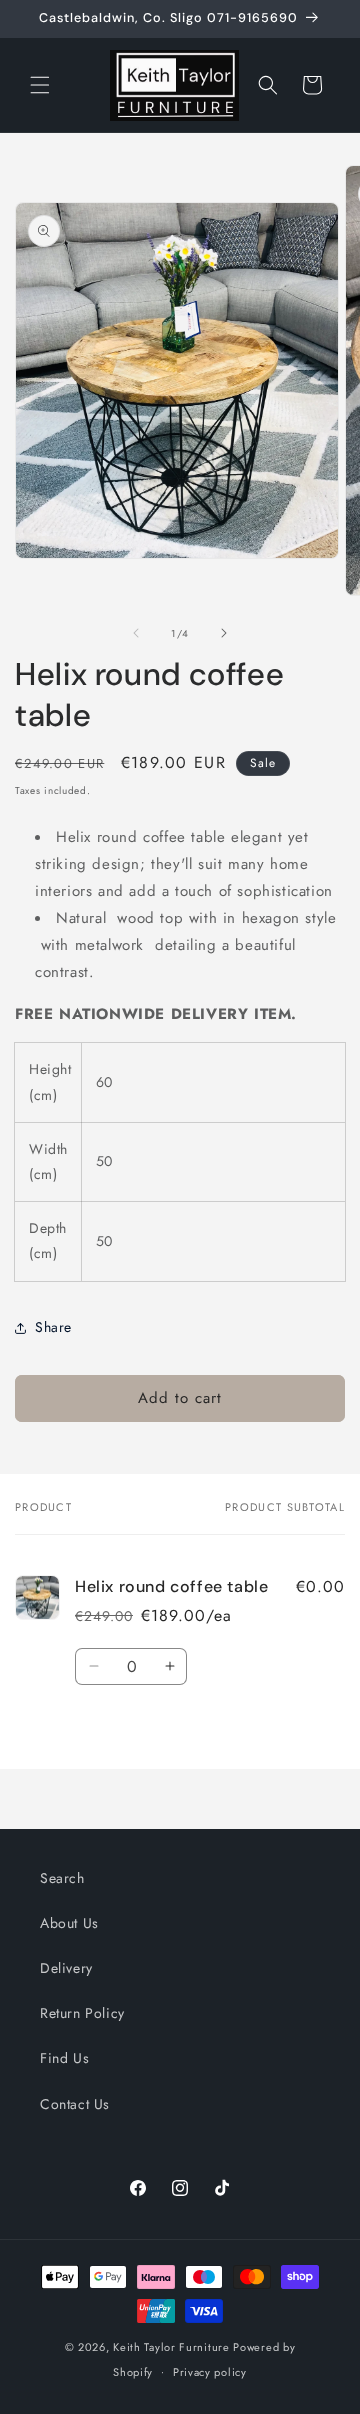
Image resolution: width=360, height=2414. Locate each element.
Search (62, 1878)
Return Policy (82, 2013)
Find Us (64, 2058)
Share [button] (53, 1327)
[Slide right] (224, 633)
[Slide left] (136, 633)
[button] (40, 85)
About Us (69, 1923)
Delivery (66, 1968)
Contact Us (75, 2104)
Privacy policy (210, 2372)
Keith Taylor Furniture (171, 2347)
